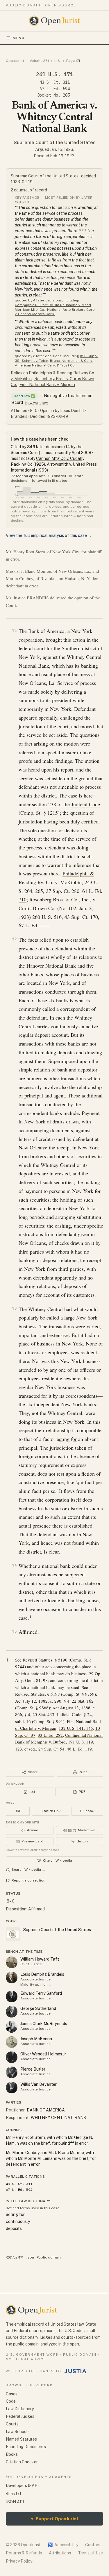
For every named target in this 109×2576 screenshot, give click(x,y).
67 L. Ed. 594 (55, 89)
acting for (67, 1439)
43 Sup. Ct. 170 (81, 917)
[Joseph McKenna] (12, 2042)
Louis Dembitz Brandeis (42, 1974)
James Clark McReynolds (44, 2024)
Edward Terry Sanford (41, 1993)
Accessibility (63, 2545)
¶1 (15, 630)
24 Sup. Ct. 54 (51, 1749)
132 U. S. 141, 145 (76, 1728)
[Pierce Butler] (12, 2072)
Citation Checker (22, 2462)
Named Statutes (21, 2439)
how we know (36, 403)
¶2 (15, 939)
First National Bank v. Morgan (47, 385)
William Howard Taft (40, 1959)
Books (12, 2454)
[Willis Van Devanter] (12, 2088)
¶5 (15, 1631)
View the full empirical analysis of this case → (49, 535)
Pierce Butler (33, 2069)
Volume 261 (39, 61)
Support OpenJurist (55, 2519)
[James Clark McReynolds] (12, 2027)
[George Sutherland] (12, 2012)
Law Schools (18, 2432)
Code (11, 2401)
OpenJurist (15, 61)
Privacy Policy (19, 2561)
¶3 (15, 1308)
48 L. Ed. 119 (79, 1749)
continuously (18, 2221)
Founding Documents (26, 2447)
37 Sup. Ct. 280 (63, 891)
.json (30, 2257)
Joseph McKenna (36, 2039)
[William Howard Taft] (12, 1962)
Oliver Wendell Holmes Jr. (43, 2054)
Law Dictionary (20, 2409)
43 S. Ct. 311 (55, 82)
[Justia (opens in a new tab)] (76, 2371)
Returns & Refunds (24, 2553)
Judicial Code (86, 804)
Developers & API (22, 2486)
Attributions (60, 2553)
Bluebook (87, 1811)
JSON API (15, 2502)
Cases (12, 2394)
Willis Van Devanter (39, 2084)
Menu (19, 38)
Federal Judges (20, 2416)
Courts (12, 2424)
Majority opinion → (36, 1985)
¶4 (15, 1565)
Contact (93, 2545)
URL (18, 1811)
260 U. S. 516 (47, 917)
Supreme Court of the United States (55, 143)
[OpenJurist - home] (54, 21)
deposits (14, 2228)
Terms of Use (90, 2553)
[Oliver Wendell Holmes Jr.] (12, 2057)
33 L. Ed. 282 (50, 1735)
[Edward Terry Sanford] (12, 1996)
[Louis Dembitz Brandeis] (12, 1978)
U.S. (58, 61)
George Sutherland (38, 2008)
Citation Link (50, 1811)
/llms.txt (14, 2494)
